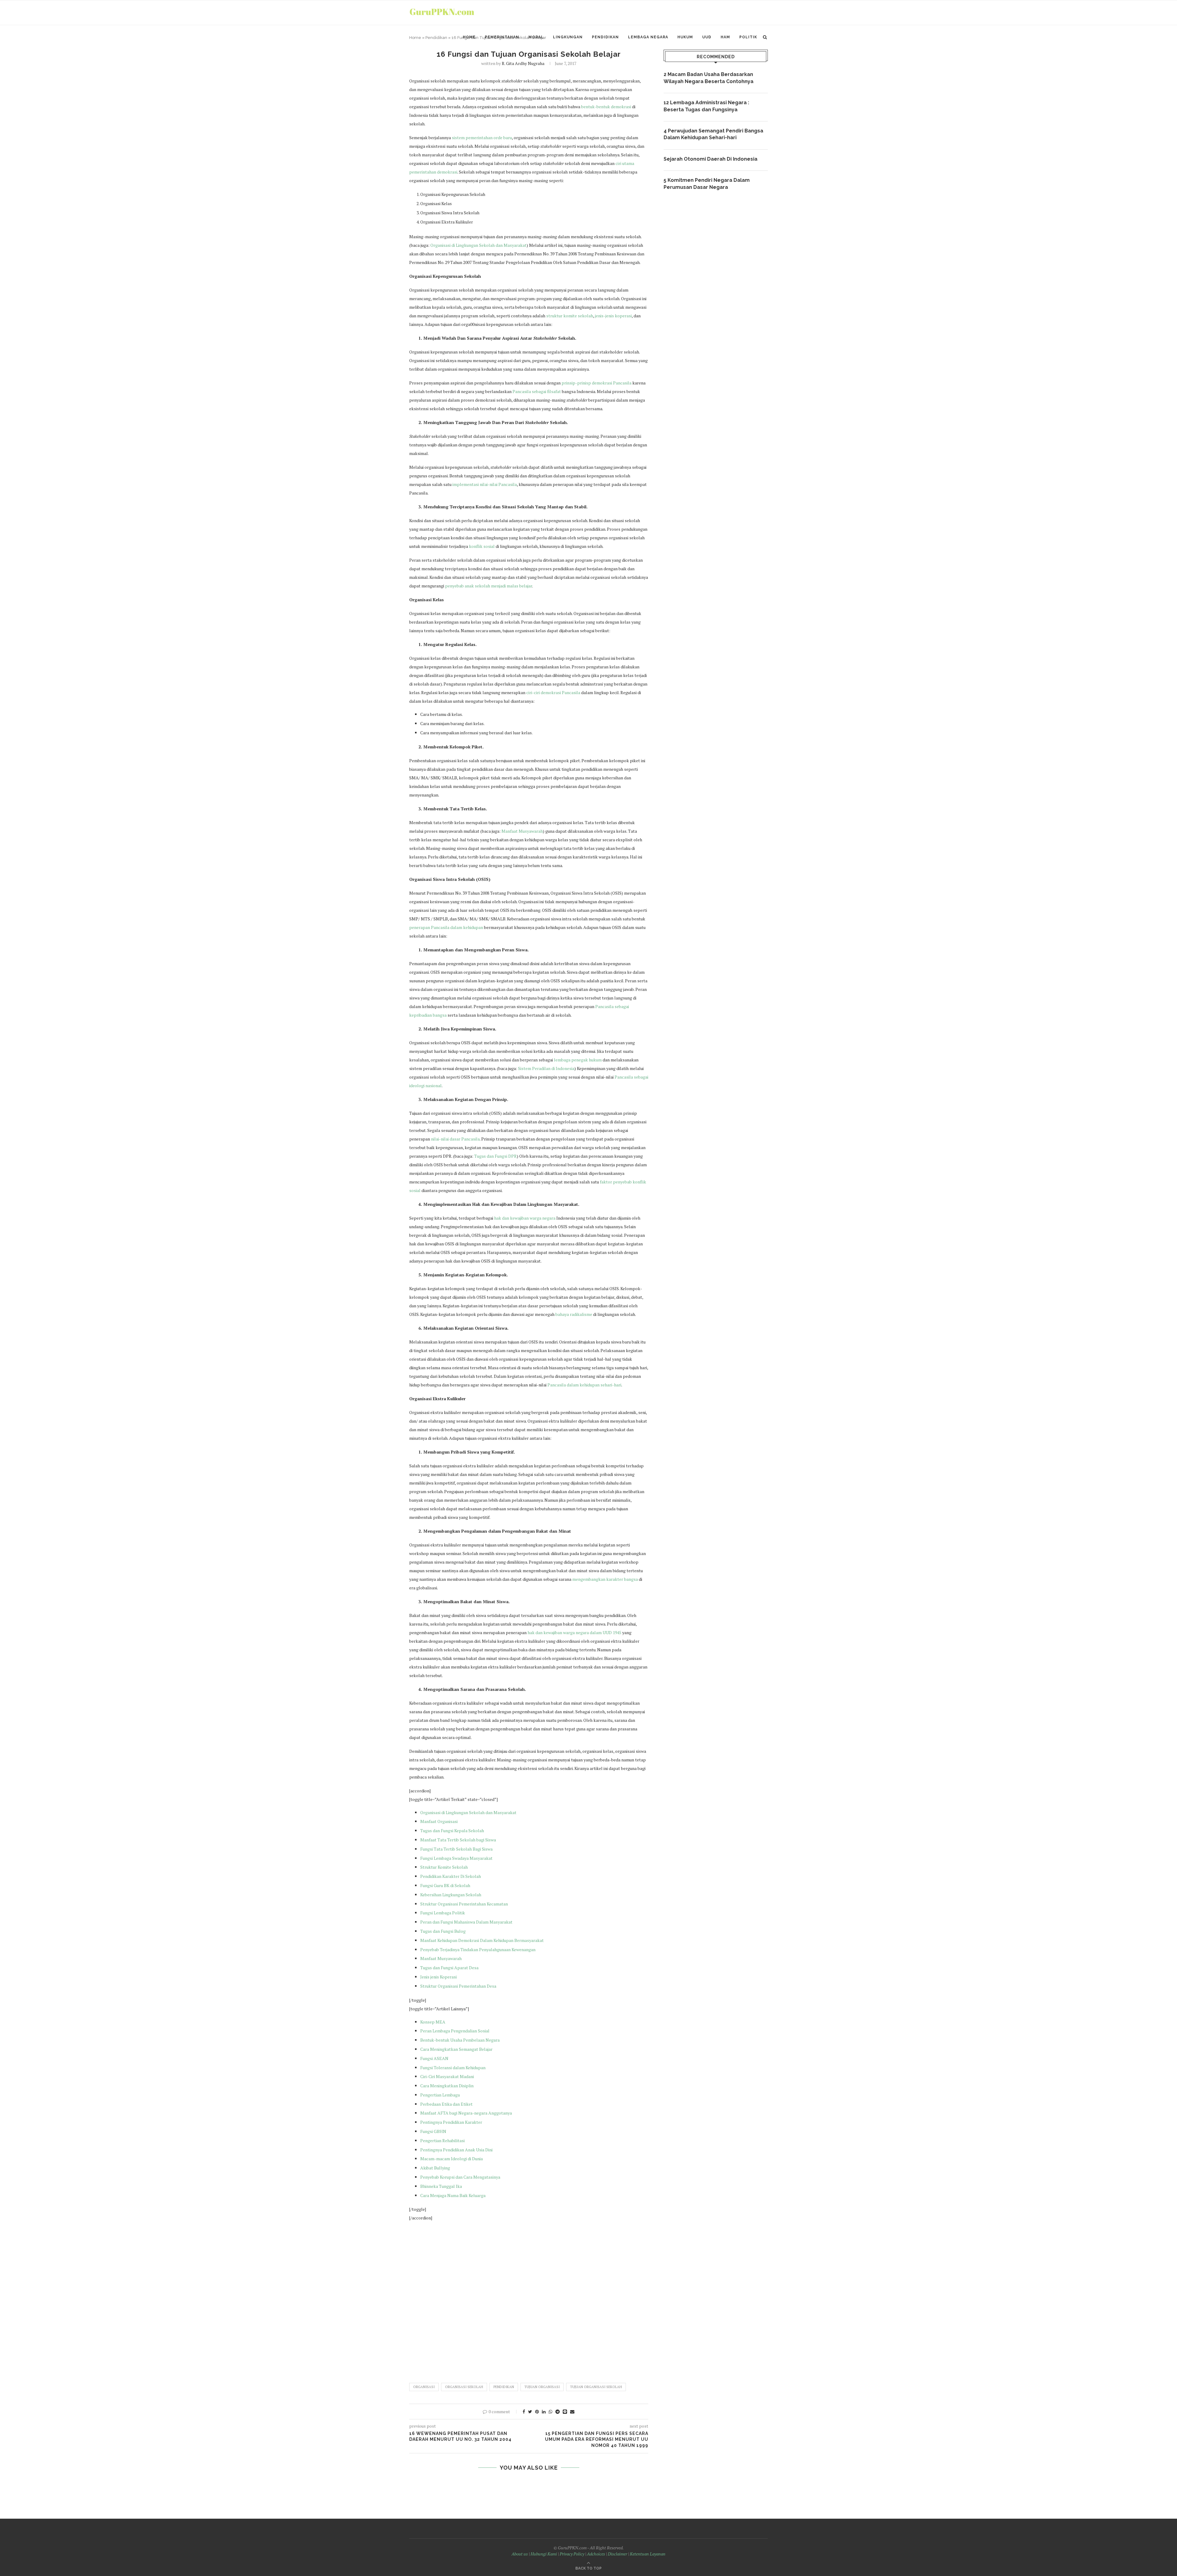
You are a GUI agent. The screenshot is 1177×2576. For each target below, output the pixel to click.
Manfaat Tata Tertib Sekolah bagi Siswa (458, 1840)
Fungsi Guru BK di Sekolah (445, 1885)
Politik (748, 37)
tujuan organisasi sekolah (596, 2387)
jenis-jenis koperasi (613, 316)
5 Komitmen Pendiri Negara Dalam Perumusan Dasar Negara (707, 183)
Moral (536, 37)
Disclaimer (617, 2554)
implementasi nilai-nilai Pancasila (485, 484)
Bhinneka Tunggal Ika (441, 2186)
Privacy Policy (572, 2554)
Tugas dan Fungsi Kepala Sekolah (452, 1831)
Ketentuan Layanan (648, 2554)
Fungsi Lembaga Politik (443, 1913)
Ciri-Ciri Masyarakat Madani (447, 2076)
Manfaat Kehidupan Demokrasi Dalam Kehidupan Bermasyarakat (482, 1940)
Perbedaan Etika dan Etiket (446, 2104)
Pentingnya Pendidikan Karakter (451, 2122)
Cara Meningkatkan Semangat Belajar (456, 2049)
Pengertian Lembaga (440, 2095)
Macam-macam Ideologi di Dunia (451, 2159)
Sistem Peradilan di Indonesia (546, 1068)
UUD (707, 37)
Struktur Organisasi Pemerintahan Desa (458, 1986)
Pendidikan (605, 37)
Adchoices (596, 2554)
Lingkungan (568, 37)
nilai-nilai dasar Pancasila (455, 1139)
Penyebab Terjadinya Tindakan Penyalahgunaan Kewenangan (478, 1949)
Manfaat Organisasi (439, 1821)
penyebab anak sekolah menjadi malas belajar (489, 586)
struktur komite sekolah (570, 316)
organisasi (424, 2387)
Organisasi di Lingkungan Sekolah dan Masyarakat (478, 245)
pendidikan (504, 2387)
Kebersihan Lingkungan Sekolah (451, 1895)
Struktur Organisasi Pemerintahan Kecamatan (464, 1904)
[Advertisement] (529, 2299)
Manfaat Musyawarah (522, 831)
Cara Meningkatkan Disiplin (447, 2086)
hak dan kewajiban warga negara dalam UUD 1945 (574, 1632)
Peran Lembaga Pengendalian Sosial (455, 2031)
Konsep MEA (433, 2022)
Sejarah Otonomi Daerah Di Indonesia (710, 159)
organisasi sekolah (464, 2387)
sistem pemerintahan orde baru (482, 138)
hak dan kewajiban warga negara (525, 1218)
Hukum (685, 37)
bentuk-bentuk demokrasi (606, 107)
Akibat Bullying (435, 2168)
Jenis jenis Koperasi (438, 1977)
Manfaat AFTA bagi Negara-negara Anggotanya (466, 2113)
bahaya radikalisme (574, 1314)
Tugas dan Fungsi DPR (495, 1156)
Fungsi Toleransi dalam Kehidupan (453, 2068)
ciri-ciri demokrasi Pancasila (553, 692)
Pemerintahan (502, 37)
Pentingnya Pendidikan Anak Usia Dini (456, 2150)
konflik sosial (482, 546)
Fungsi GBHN (433, 2131)
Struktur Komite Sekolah (444, 1867)
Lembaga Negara (648, 37)
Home (469, 37)
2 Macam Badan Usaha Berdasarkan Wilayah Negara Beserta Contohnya (708, 78)
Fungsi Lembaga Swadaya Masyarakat (456, 1858)
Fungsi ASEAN (434, 2058)
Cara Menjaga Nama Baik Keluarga (453, 2195)
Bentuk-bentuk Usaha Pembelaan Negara (460, 2040)
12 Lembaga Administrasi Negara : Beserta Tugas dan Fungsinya (706, 106)
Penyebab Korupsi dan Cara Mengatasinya (460, 2177)
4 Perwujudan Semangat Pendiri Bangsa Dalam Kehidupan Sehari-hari (713, 134)
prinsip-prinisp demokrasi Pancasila (596, 383)
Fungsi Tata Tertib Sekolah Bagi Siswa (456, 1849)
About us (520, 2554)
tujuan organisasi (542, 2387)
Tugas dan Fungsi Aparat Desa (449, 1968)
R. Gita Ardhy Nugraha (523, 63)
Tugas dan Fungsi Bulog (443, 1931)
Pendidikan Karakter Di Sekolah (451, 1876)
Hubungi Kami (544, 2554)
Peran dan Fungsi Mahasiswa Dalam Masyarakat (466, 1922)
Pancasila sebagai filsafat (537, 391)
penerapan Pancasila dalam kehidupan (446, 927)
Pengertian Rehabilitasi (442, 2140)
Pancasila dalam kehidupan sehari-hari (584, 1385)
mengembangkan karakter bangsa (605, 1579)
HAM (725, 37)
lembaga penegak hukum (578, 1060)
